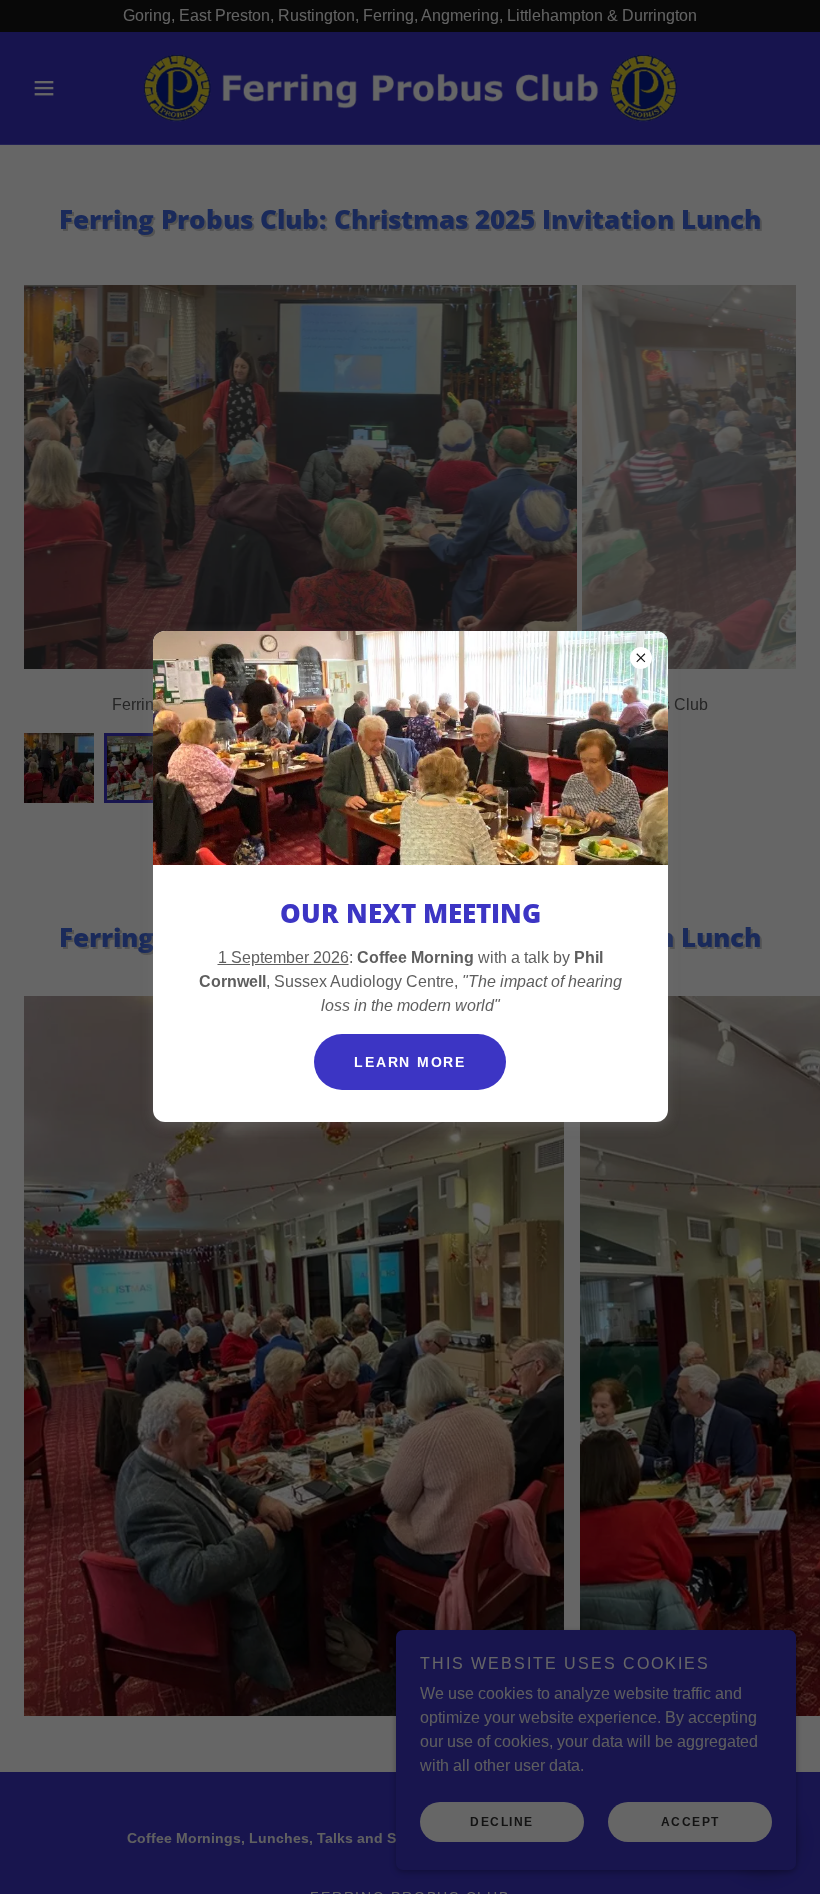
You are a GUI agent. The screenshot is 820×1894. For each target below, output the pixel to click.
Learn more (410, 1062)
